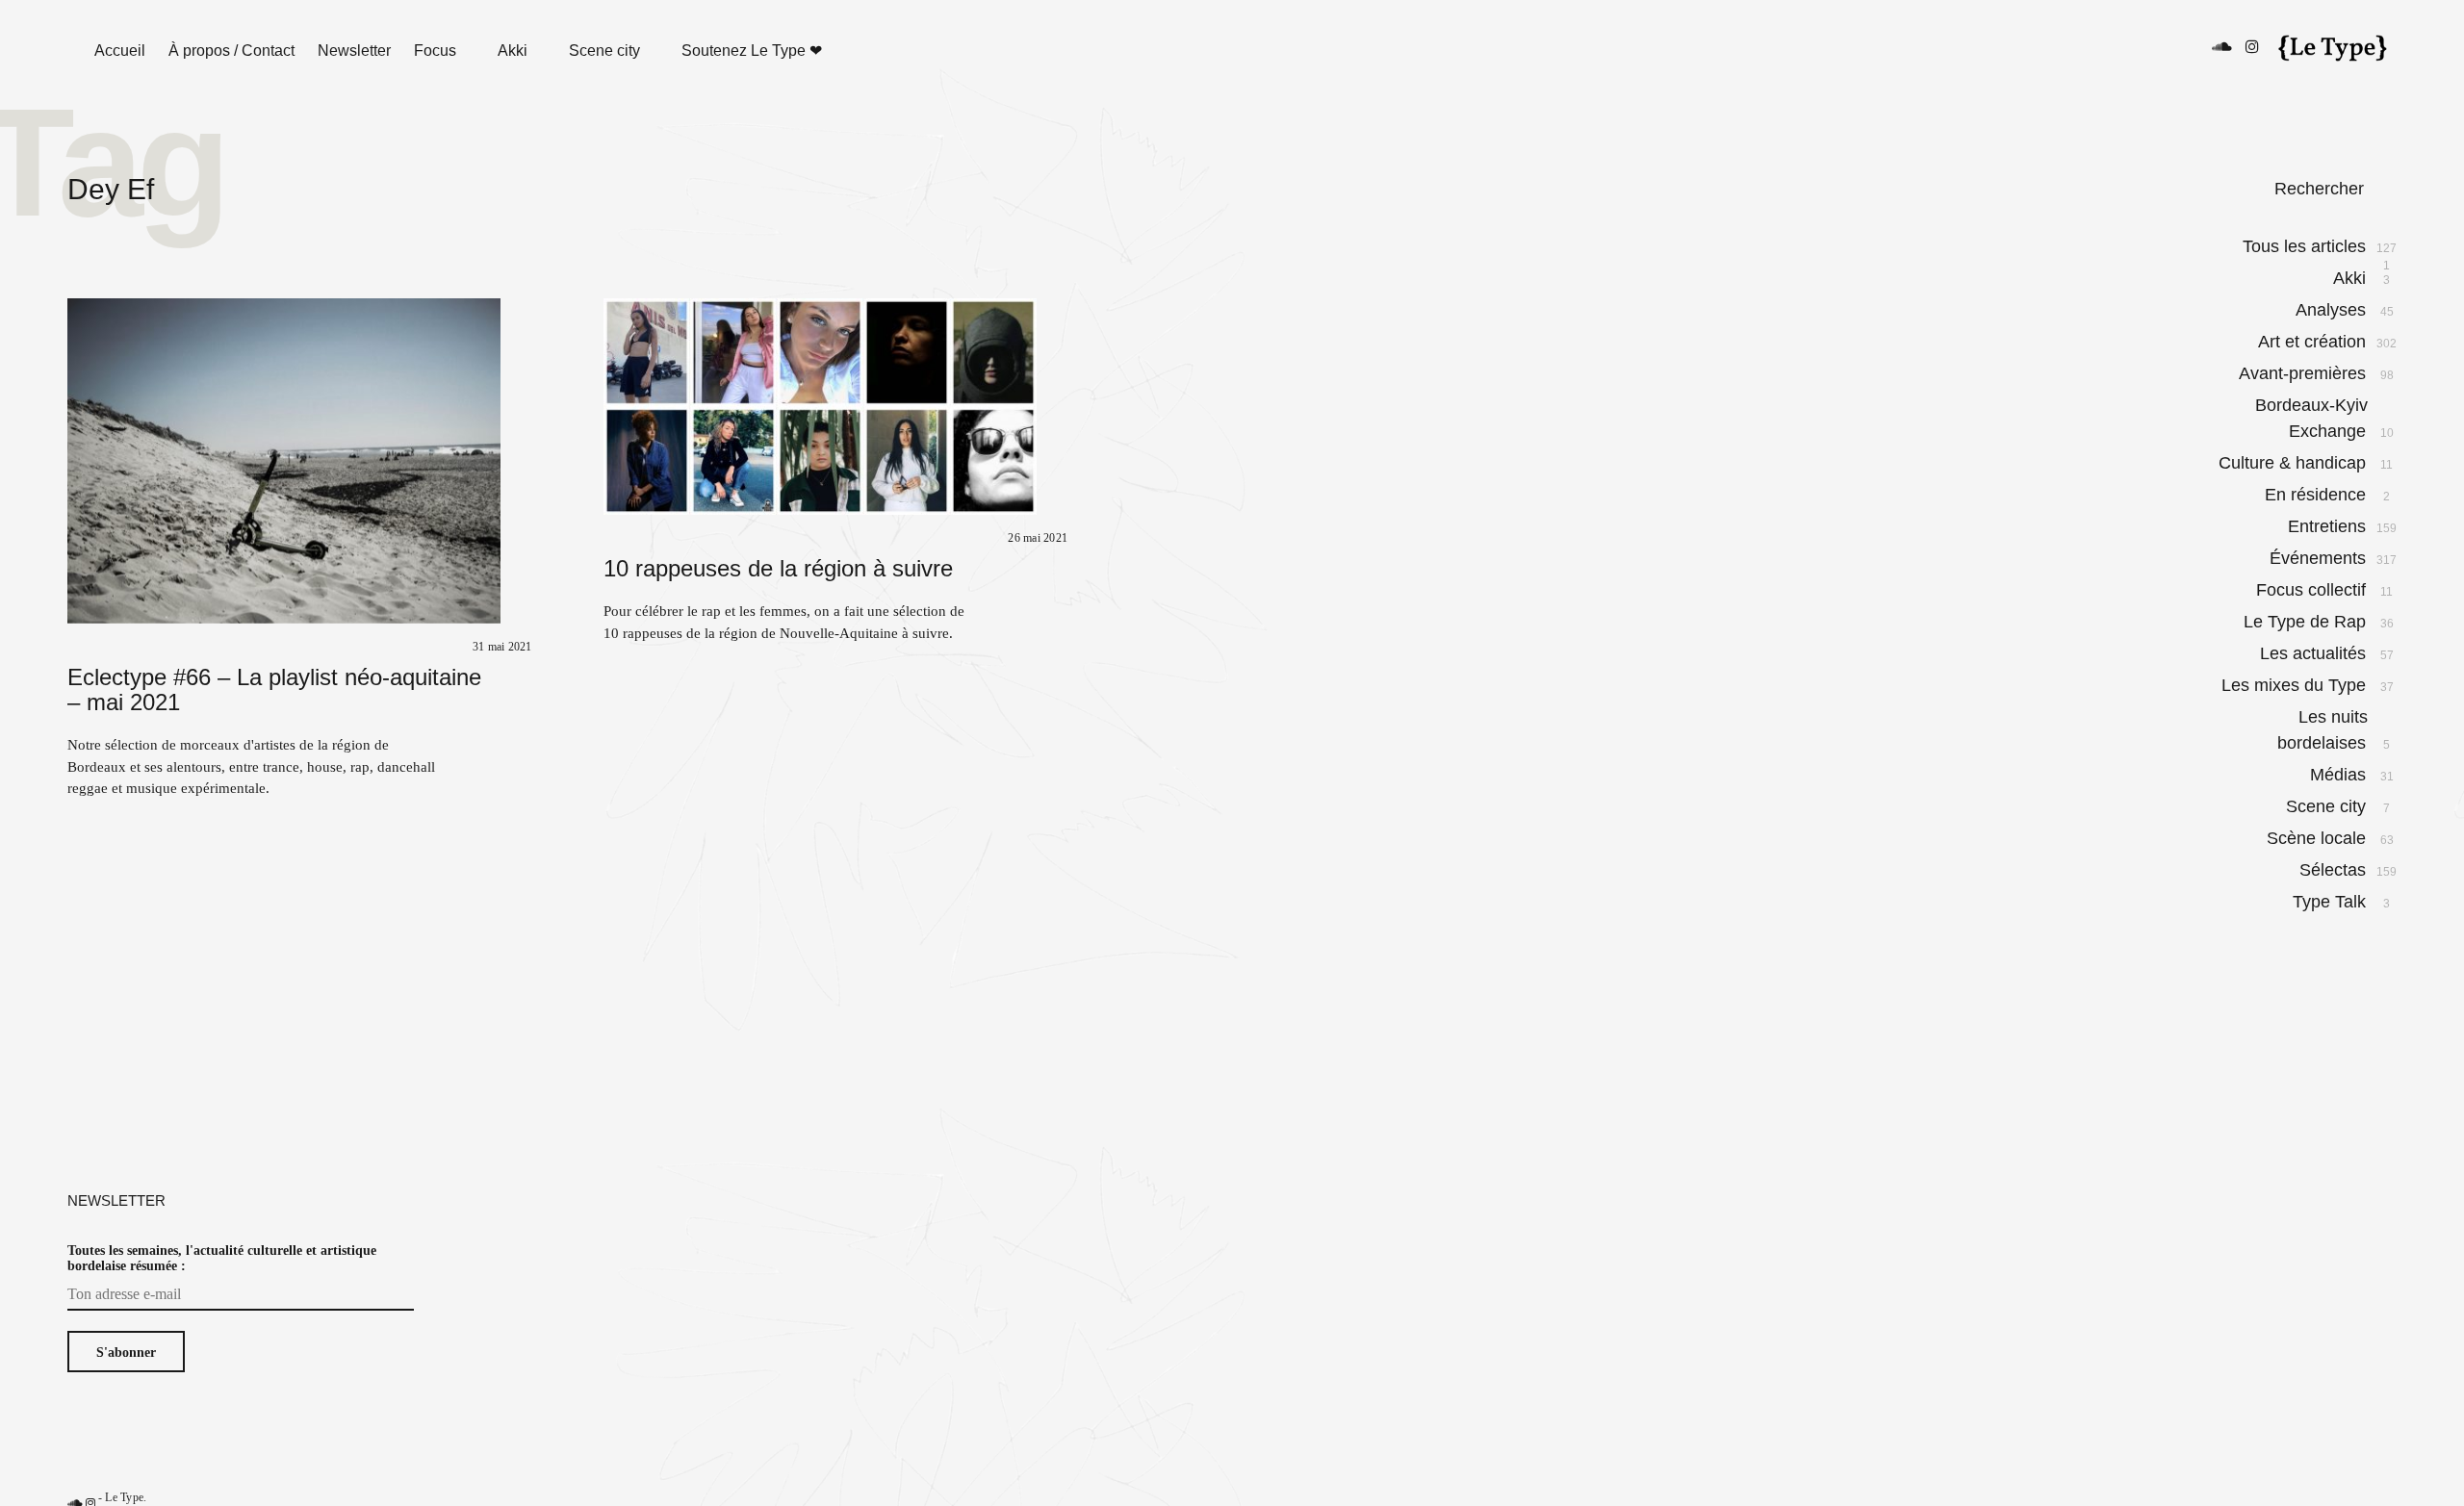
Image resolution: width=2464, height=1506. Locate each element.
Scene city (604, 51)
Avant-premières (2303, 373)
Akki (513, 51)
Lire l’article (48, 459)
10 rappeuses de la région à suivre (778, 568)
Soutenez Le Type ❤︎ (752, 51)
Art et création (2313, 342)
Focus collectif (2312, 590)
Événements (2319, 558)
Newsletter (354, 51)
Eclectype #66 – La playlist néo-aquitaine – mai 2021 (274, 689)
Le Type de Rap (2306, 622)
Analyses (2332, 310)
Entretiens (2328, 526)
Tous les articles (2305, 247)
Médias (2339, 775)
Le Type (124, 1497)
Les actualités (2314, 653)
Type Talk (2330, 902)
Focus (435, 51)
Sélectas (2334, 870)
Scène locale (2317, 838)
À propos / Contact (231, 51)
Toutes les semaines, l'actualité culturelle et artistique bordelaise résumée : (222, 1258)
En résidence (2316, 495)
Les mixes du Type (2295, 685)
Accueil (120, 51)
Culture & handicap (2293, 463)
